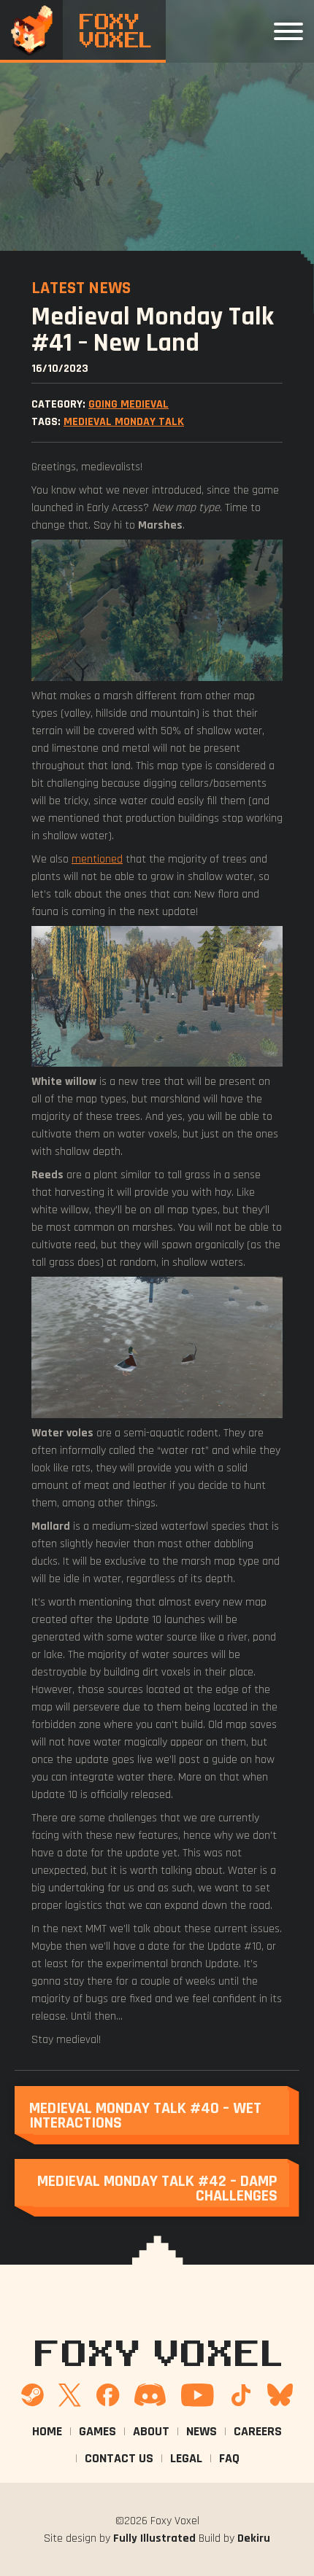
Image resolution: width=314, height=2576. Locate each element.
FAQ (229, 2458)
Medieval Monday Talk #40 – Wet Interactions (145, 2115)
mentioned (97, 859)
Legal (186, 2458)
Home (47, 2431)
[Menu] (288, 31)
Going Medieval (129, 404)
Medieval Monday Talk (124, 421)
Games (97, 2431)
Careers (258, 2431)
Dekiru (254, 2538)
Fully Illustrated (154, 2538)
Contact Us (119, 2458)
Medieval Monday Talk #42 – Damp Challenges (157, 2188)
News (202, 2431)
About (151, 2431)
